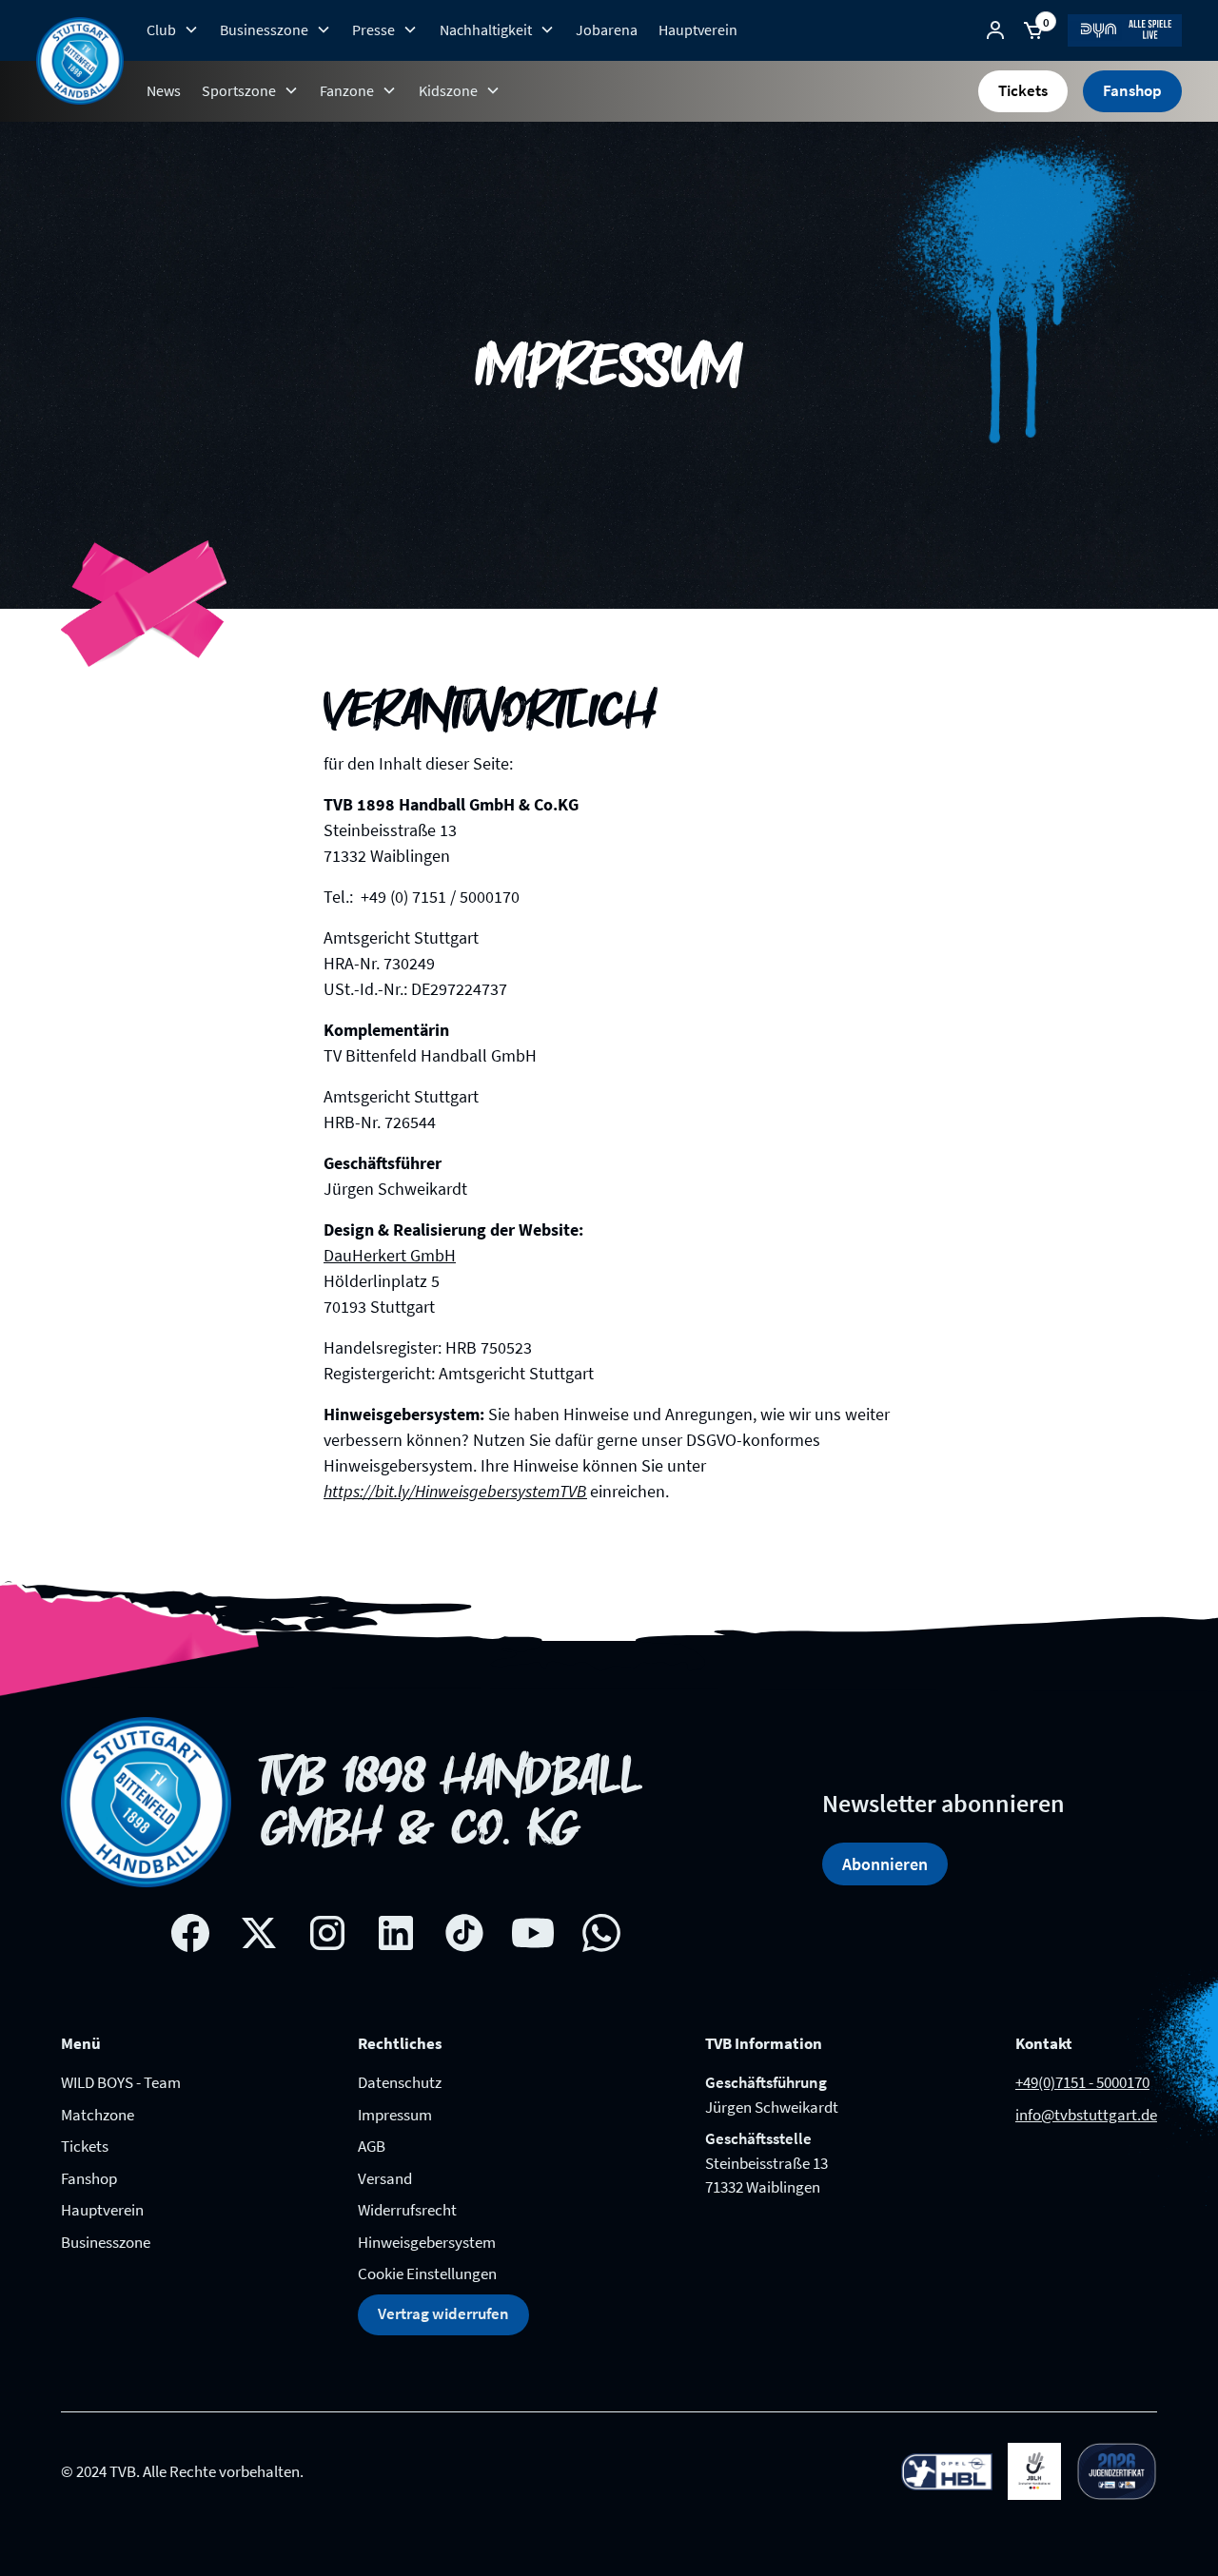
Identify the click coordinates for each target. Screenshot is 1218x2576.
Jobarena (607, 29)
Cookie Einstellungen (427, 2274)
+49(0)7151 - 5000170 (1082, 2082)
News (164, 90)
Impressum (395, 2115)
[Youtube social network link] (533, 1933)
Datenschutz (400, 2082)
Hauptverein (698, 29)
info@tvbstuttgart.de (1086, 2115)
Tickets (1023, 90)
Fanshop (1132, 90)
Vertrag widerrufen (443, 2313)
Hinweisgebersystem (427, 2242)
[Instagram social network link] (327, 1933)
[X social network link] (259, 1933)
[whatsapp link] (601, 1933)
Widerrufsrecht (407, 2210)
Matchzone (98, 2115)
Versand (385, 2178)
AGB (372, 2146)
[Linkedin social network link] (396, 1933)
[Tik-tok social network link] (464, 1933)
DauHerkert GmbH (390, 1255)
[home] (80, 61)
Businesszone (106, 2242)
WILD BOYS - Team (121, 2082)
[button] (172, 29)
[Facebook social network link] (190, 1933)
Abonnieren (885, 1864)
